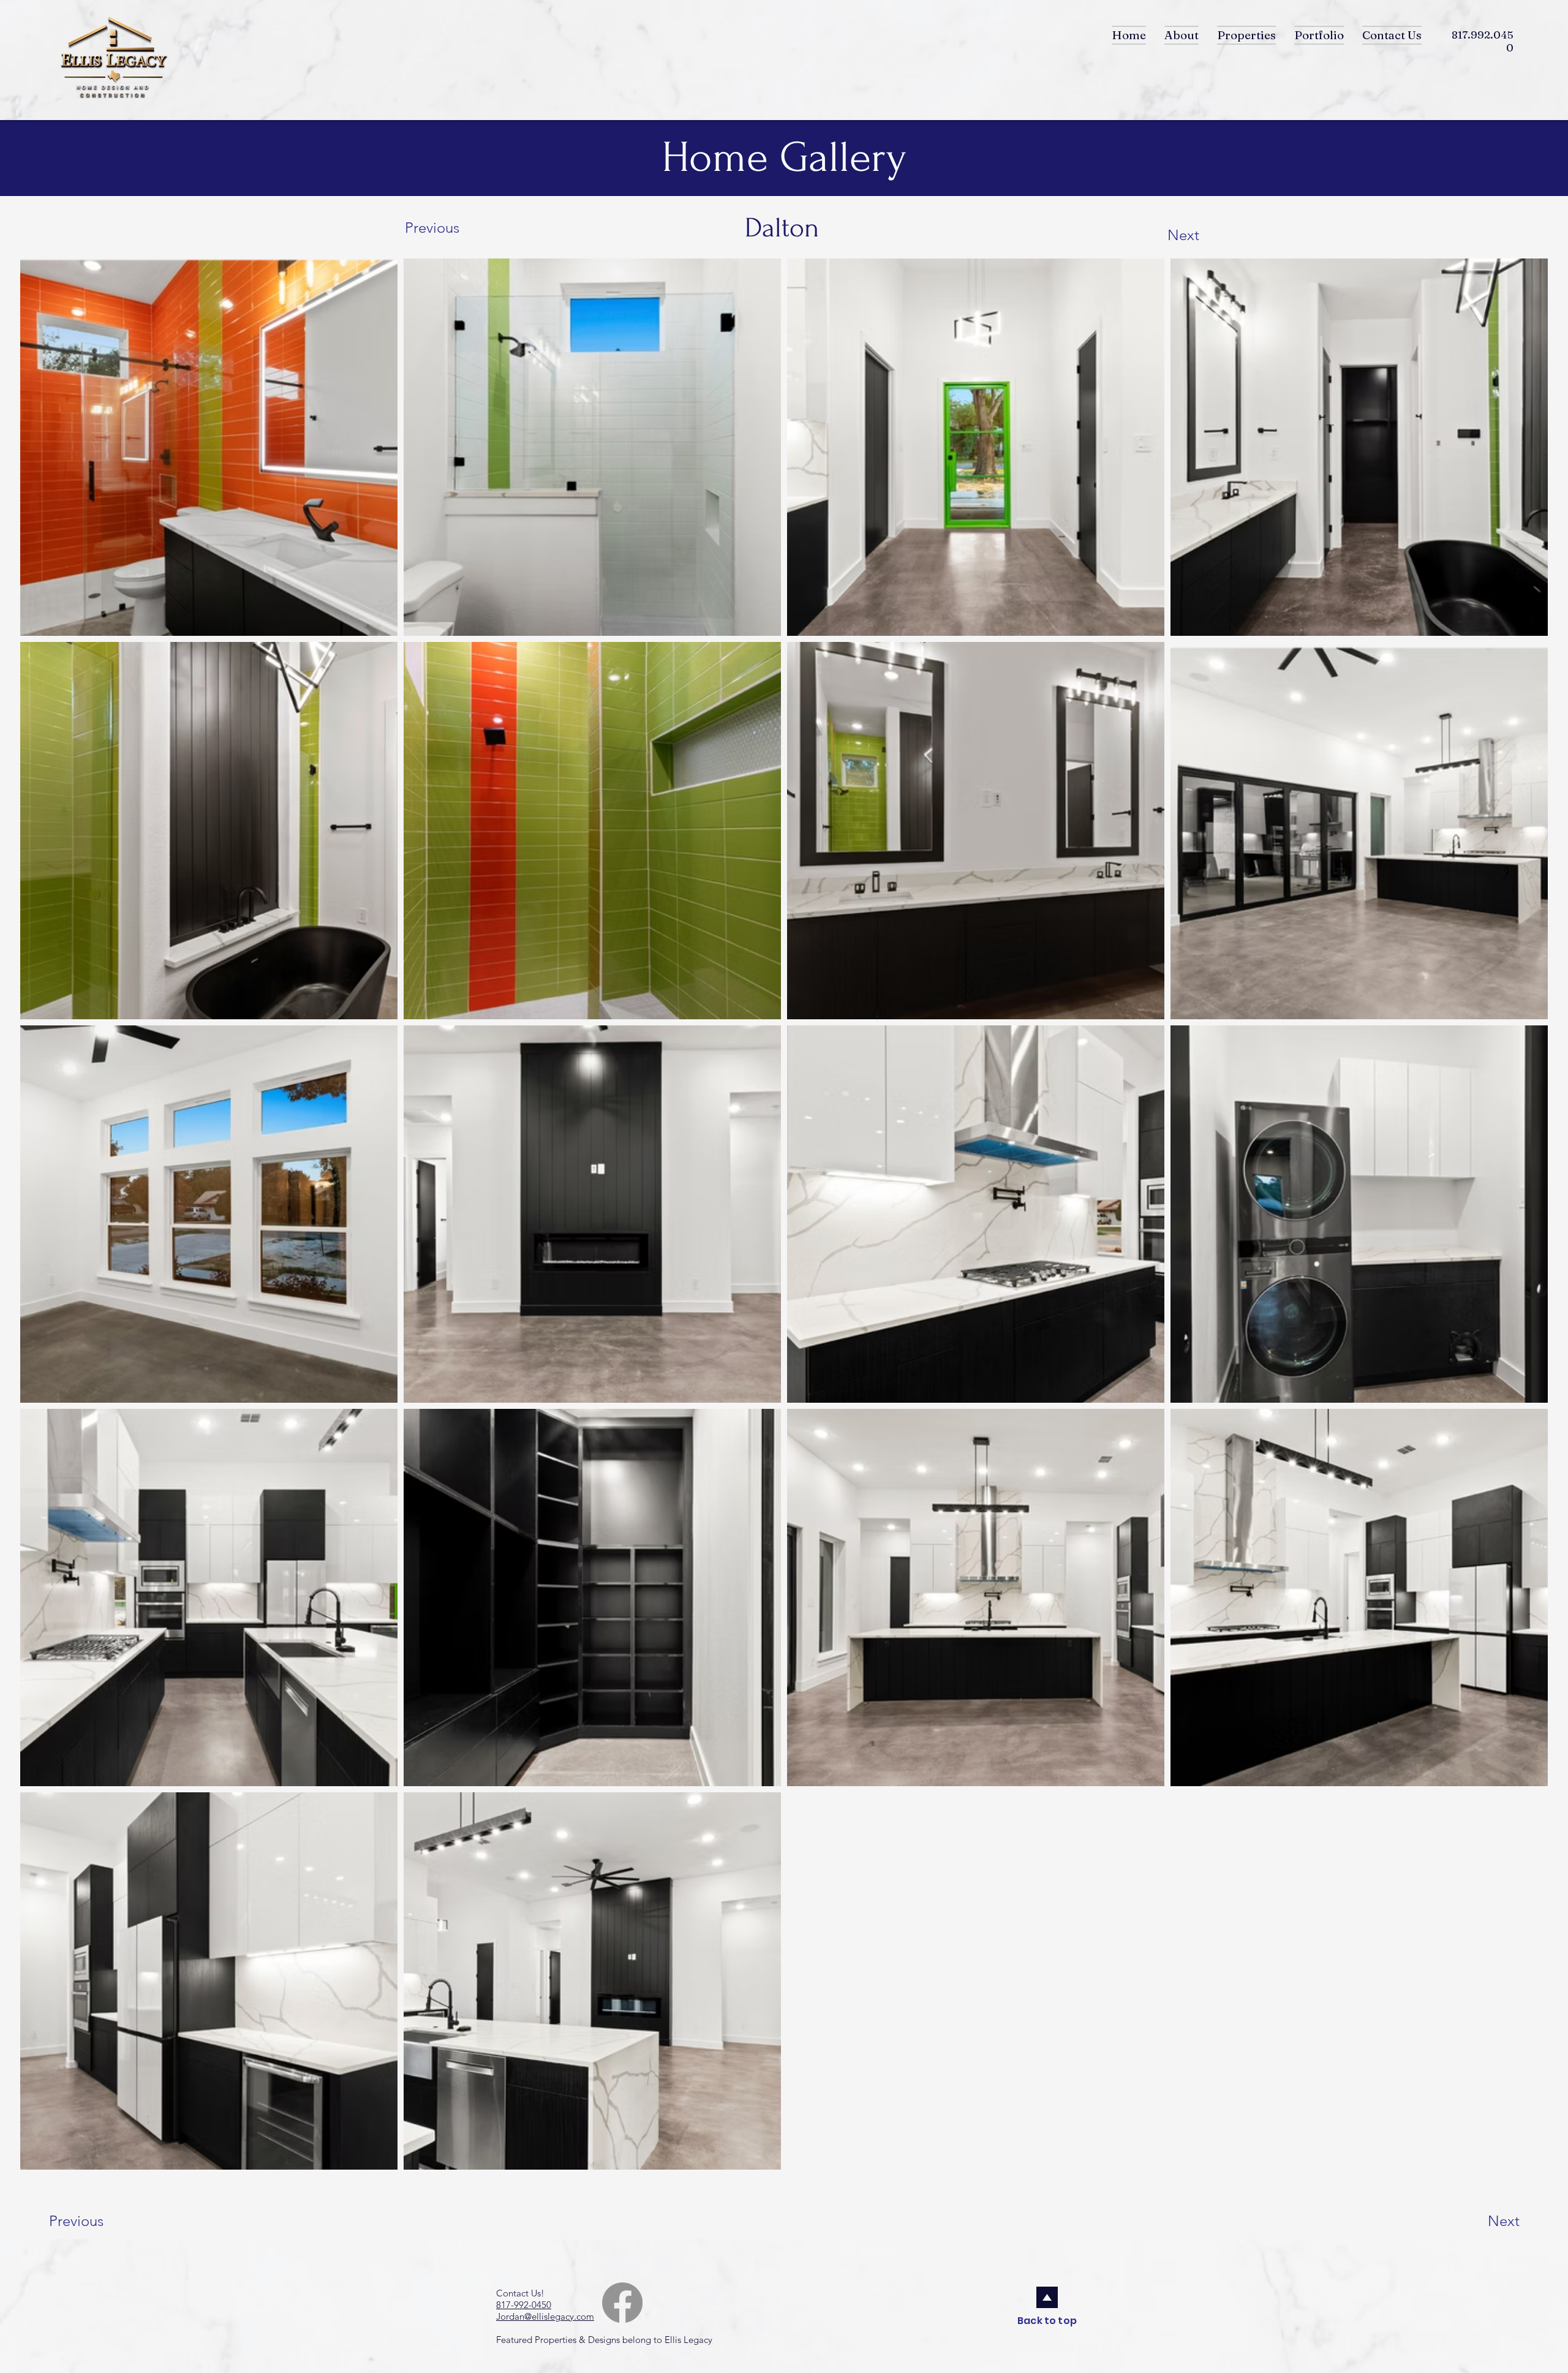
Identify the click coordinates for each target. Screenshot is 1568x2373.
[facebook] (622, 2303)
